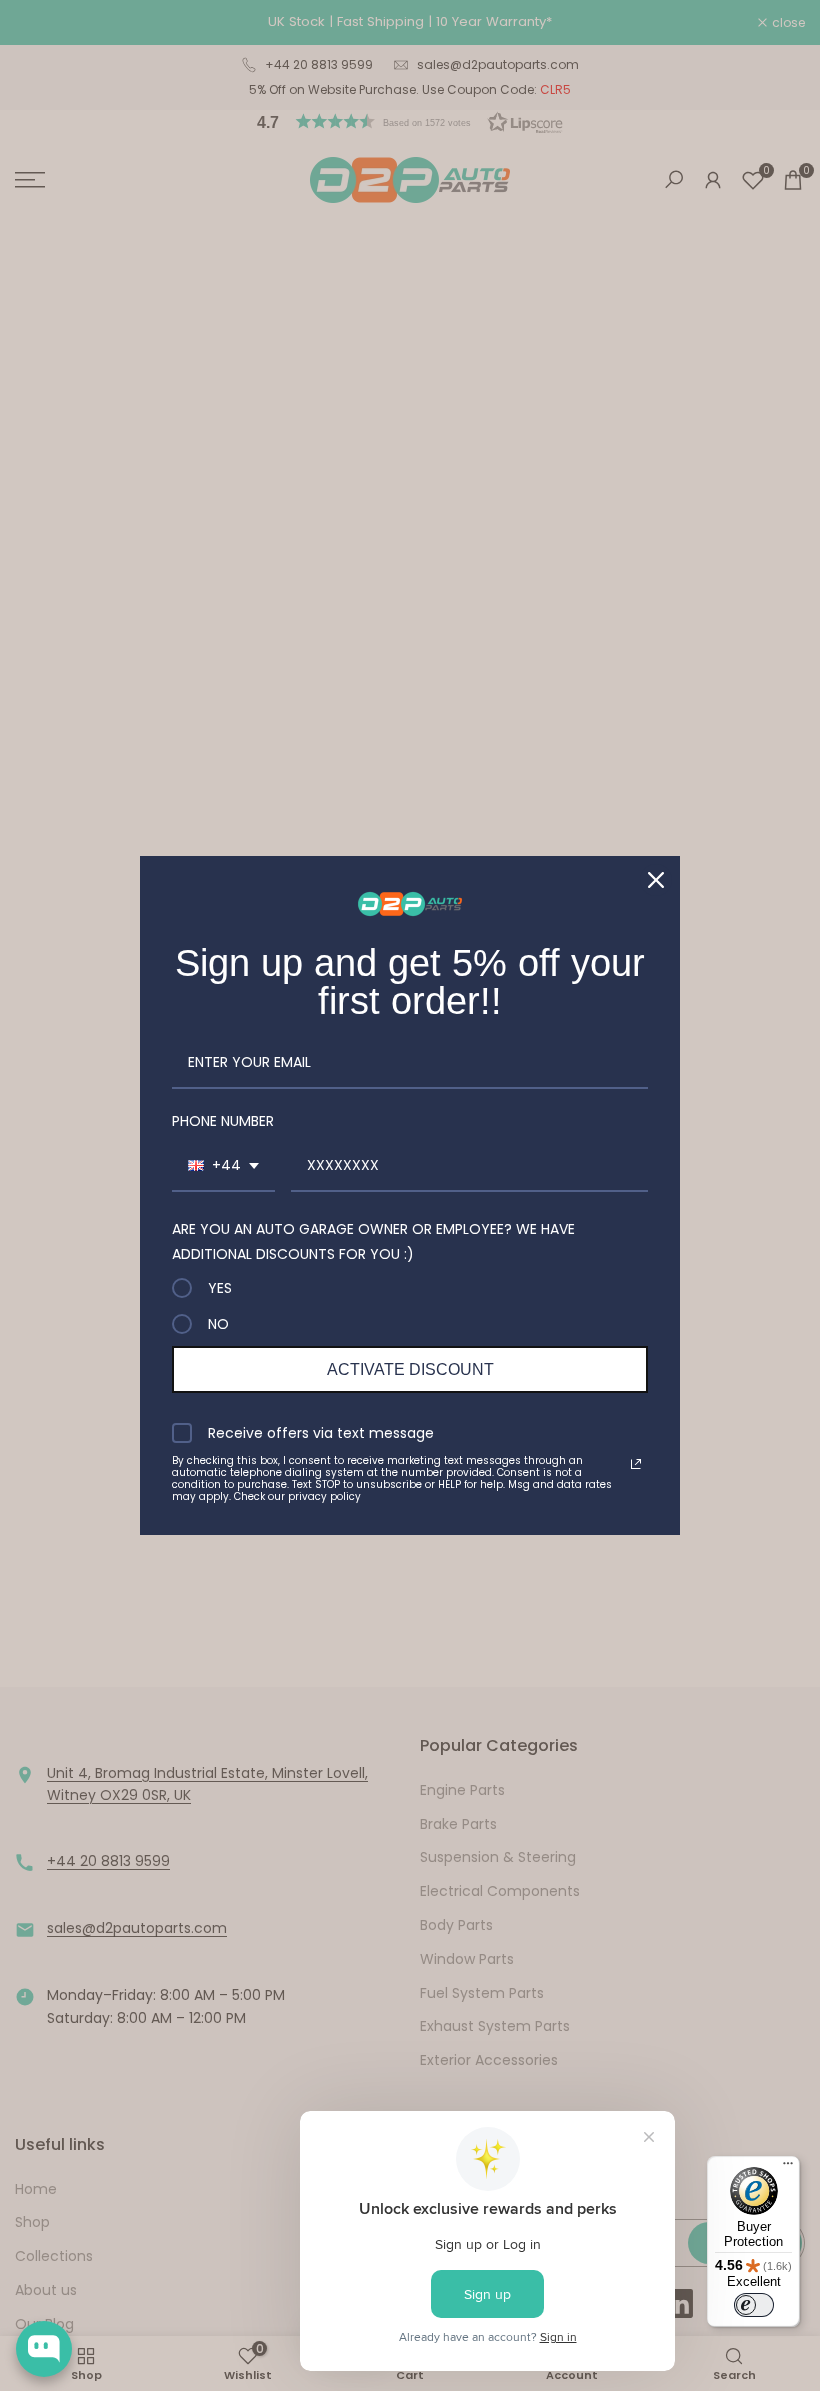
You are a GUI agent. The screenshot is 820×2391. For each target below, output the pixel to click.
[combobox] (223, 1166)
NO (218, 1324)
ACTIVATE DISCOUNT (410, 1369)
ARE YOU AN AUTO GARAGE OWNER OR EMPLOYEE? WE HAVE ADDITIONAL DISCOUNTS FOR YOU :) (373, 1241)
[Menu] (788, 2168)
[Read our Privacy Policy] (636, 1464)
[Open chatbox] (44, 2349)
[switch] (754, 2305)
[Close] (656, 880)
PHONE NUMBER (223, 1121)
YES (220, 1288)
